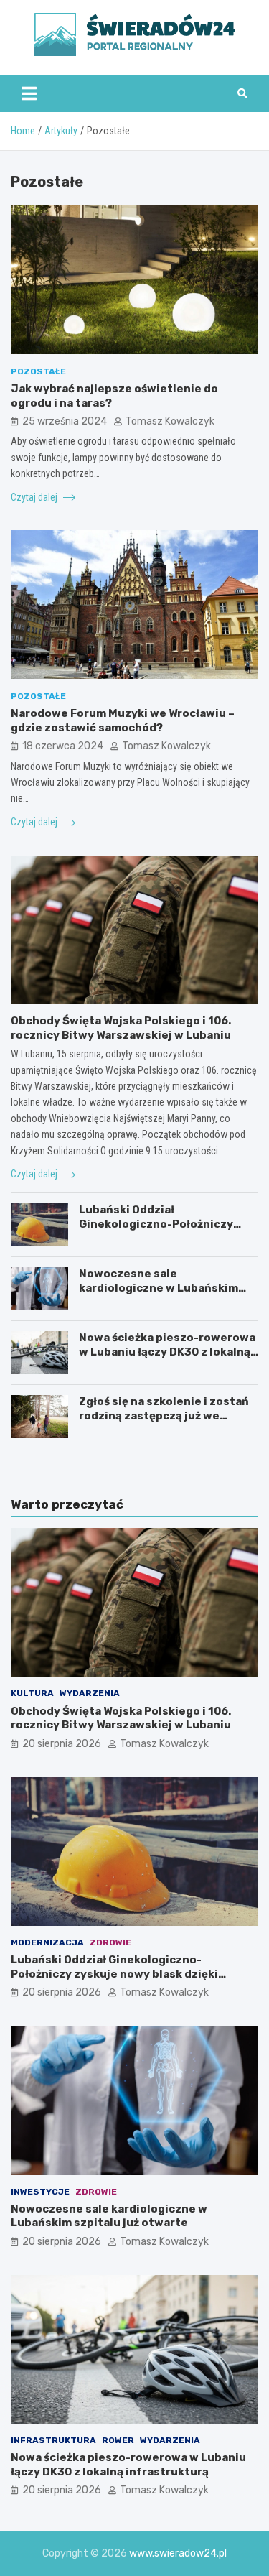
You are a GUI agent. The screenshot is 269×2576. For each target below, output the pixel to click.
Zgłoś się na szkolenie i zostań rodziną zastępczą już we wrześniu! (164, 1416)
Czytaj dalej (35, 497)
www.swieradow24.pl (178, 2553)
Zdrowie (110, 1942)
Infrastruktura (53, 2440)
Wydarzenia (90, 1693)
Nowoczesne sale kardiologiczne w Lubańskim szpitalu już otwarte (159, 1288)
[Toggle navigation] (29, 93)
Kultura (32, 1693)
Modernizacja (47, 1942)
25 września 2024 (65, 421)
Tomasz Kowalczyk (170, 421)
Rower (118, 2440)
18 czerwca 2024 (63, 746)
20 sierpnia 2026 (62, 1744)
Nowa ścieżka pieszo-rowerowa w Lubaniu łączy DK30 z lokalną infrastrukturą (167, 1352)
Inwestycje (40, 2192)
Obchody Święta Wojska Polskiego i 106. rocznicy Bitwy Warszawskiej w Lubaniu (121, 1028)
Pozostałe (38, 371)
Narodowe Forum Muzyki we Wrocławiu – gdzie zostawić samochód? (123, 721)
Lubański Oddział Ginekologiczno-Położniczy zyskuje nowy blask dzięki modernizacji (156, 1231)
